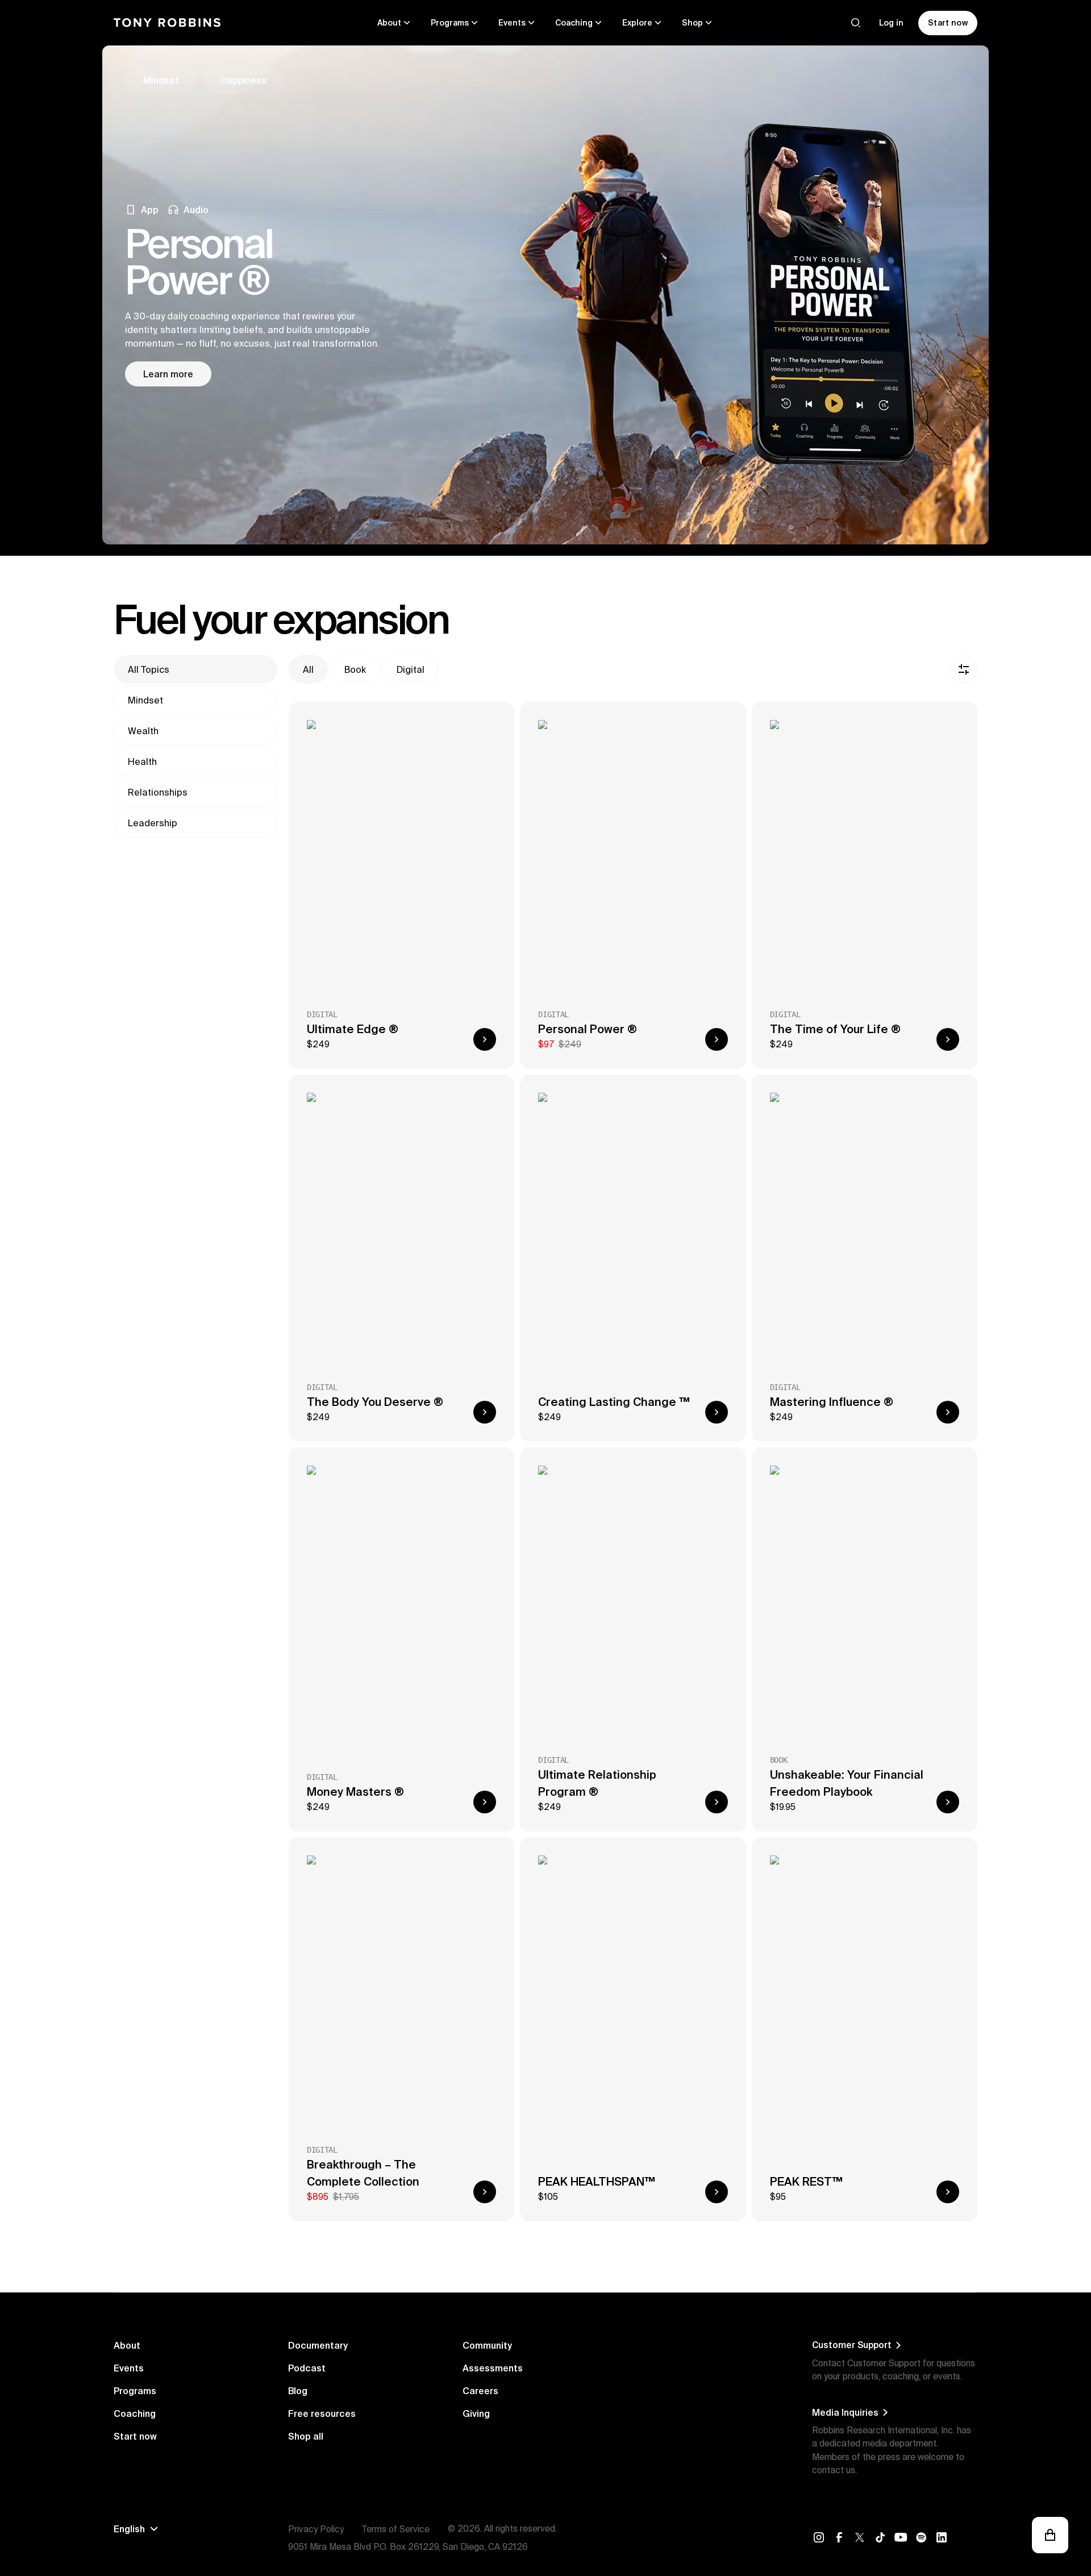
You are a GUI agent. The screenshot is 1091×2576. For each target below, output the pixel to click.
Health (142, 761)
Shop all (306, 2436)
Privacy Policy (316, 2529)
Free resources (322, 2413)
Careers (480, 2391)
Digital (411, 669)
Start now (135, 2436)
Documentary (318, 2345)
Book (355, 669)
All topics (149, 669)
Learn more (168, 374)
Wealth (143, 731)
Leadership (153, 823)
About (127, 2345)
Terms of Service (396, 2529)
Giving (476, 2413)
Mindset (145, 700)
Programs (135, 2391)
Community (487, 2345)
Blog (298, 2391)
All (308, 669)
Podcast (307, 2368)
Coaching (135, 2413)
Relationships (158, 792)
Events (129, 2368)
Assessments (493, 2368)
